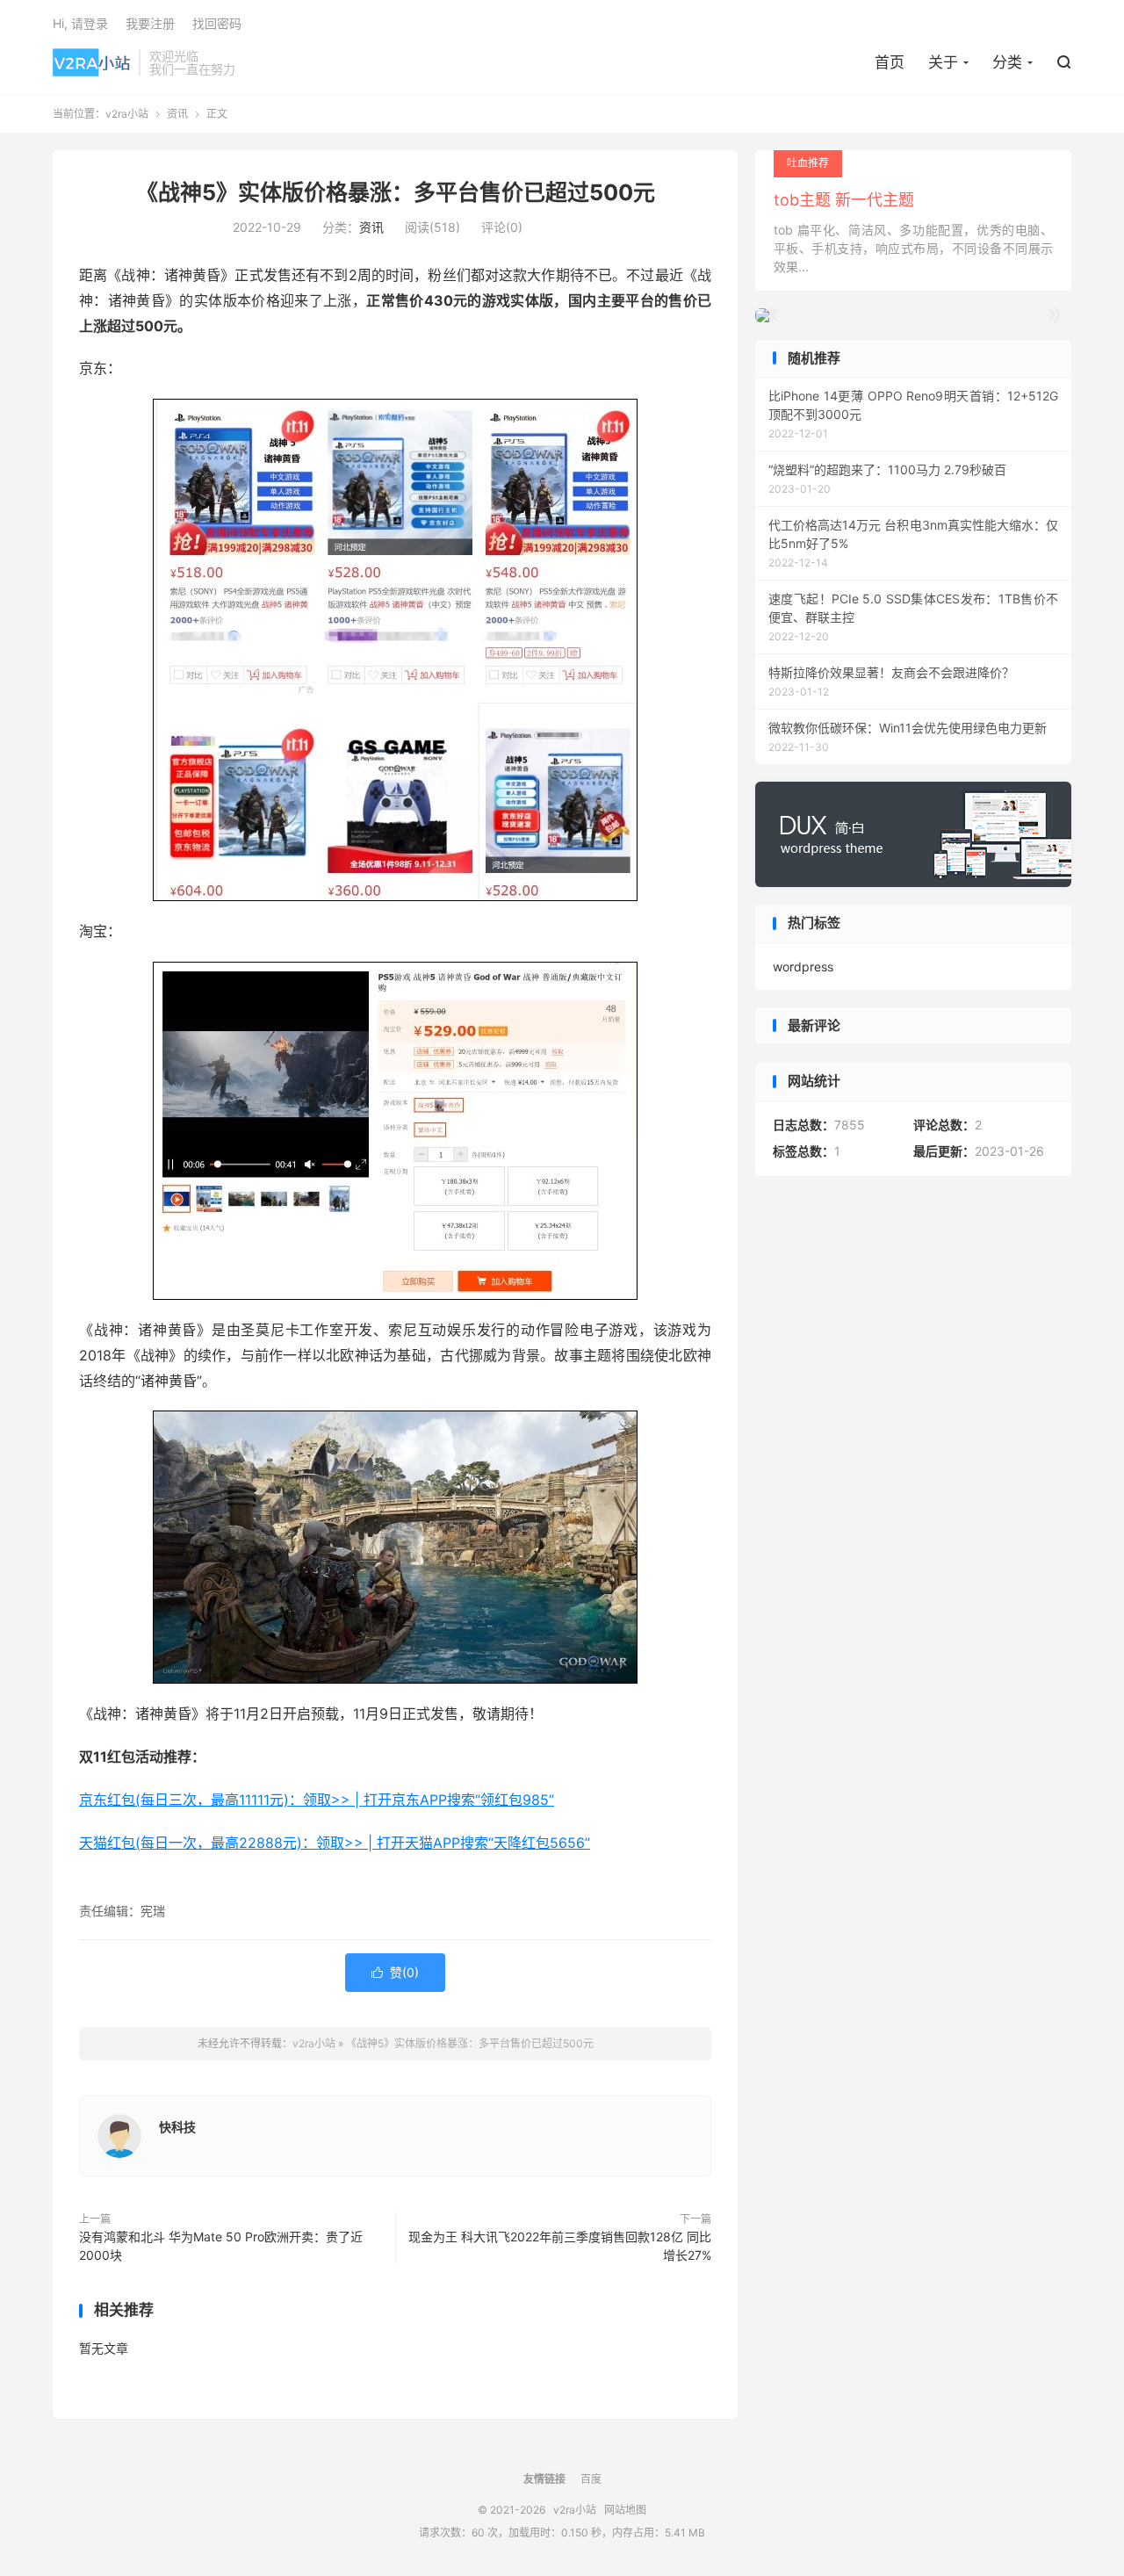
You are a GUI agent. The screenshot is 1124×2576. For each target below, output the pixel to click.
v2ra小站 (91, 62)
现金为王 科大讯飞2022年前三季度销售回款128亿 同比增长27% (560, 2246)
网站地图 (625, 2510)
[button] (1054, 315)
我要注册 (150, 23)
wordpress (803, 967)
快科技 (177, 2127)
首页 (890, 62)
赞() (395, 1972)
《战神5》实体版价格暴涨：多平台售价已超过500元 (396, 192)
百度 (591, 2479)
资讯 (177, 114)
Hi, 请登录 (80, 23)
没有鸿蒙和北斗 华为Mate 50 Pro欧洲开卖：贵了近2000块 (221, 2246)
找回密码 (217, 23)
